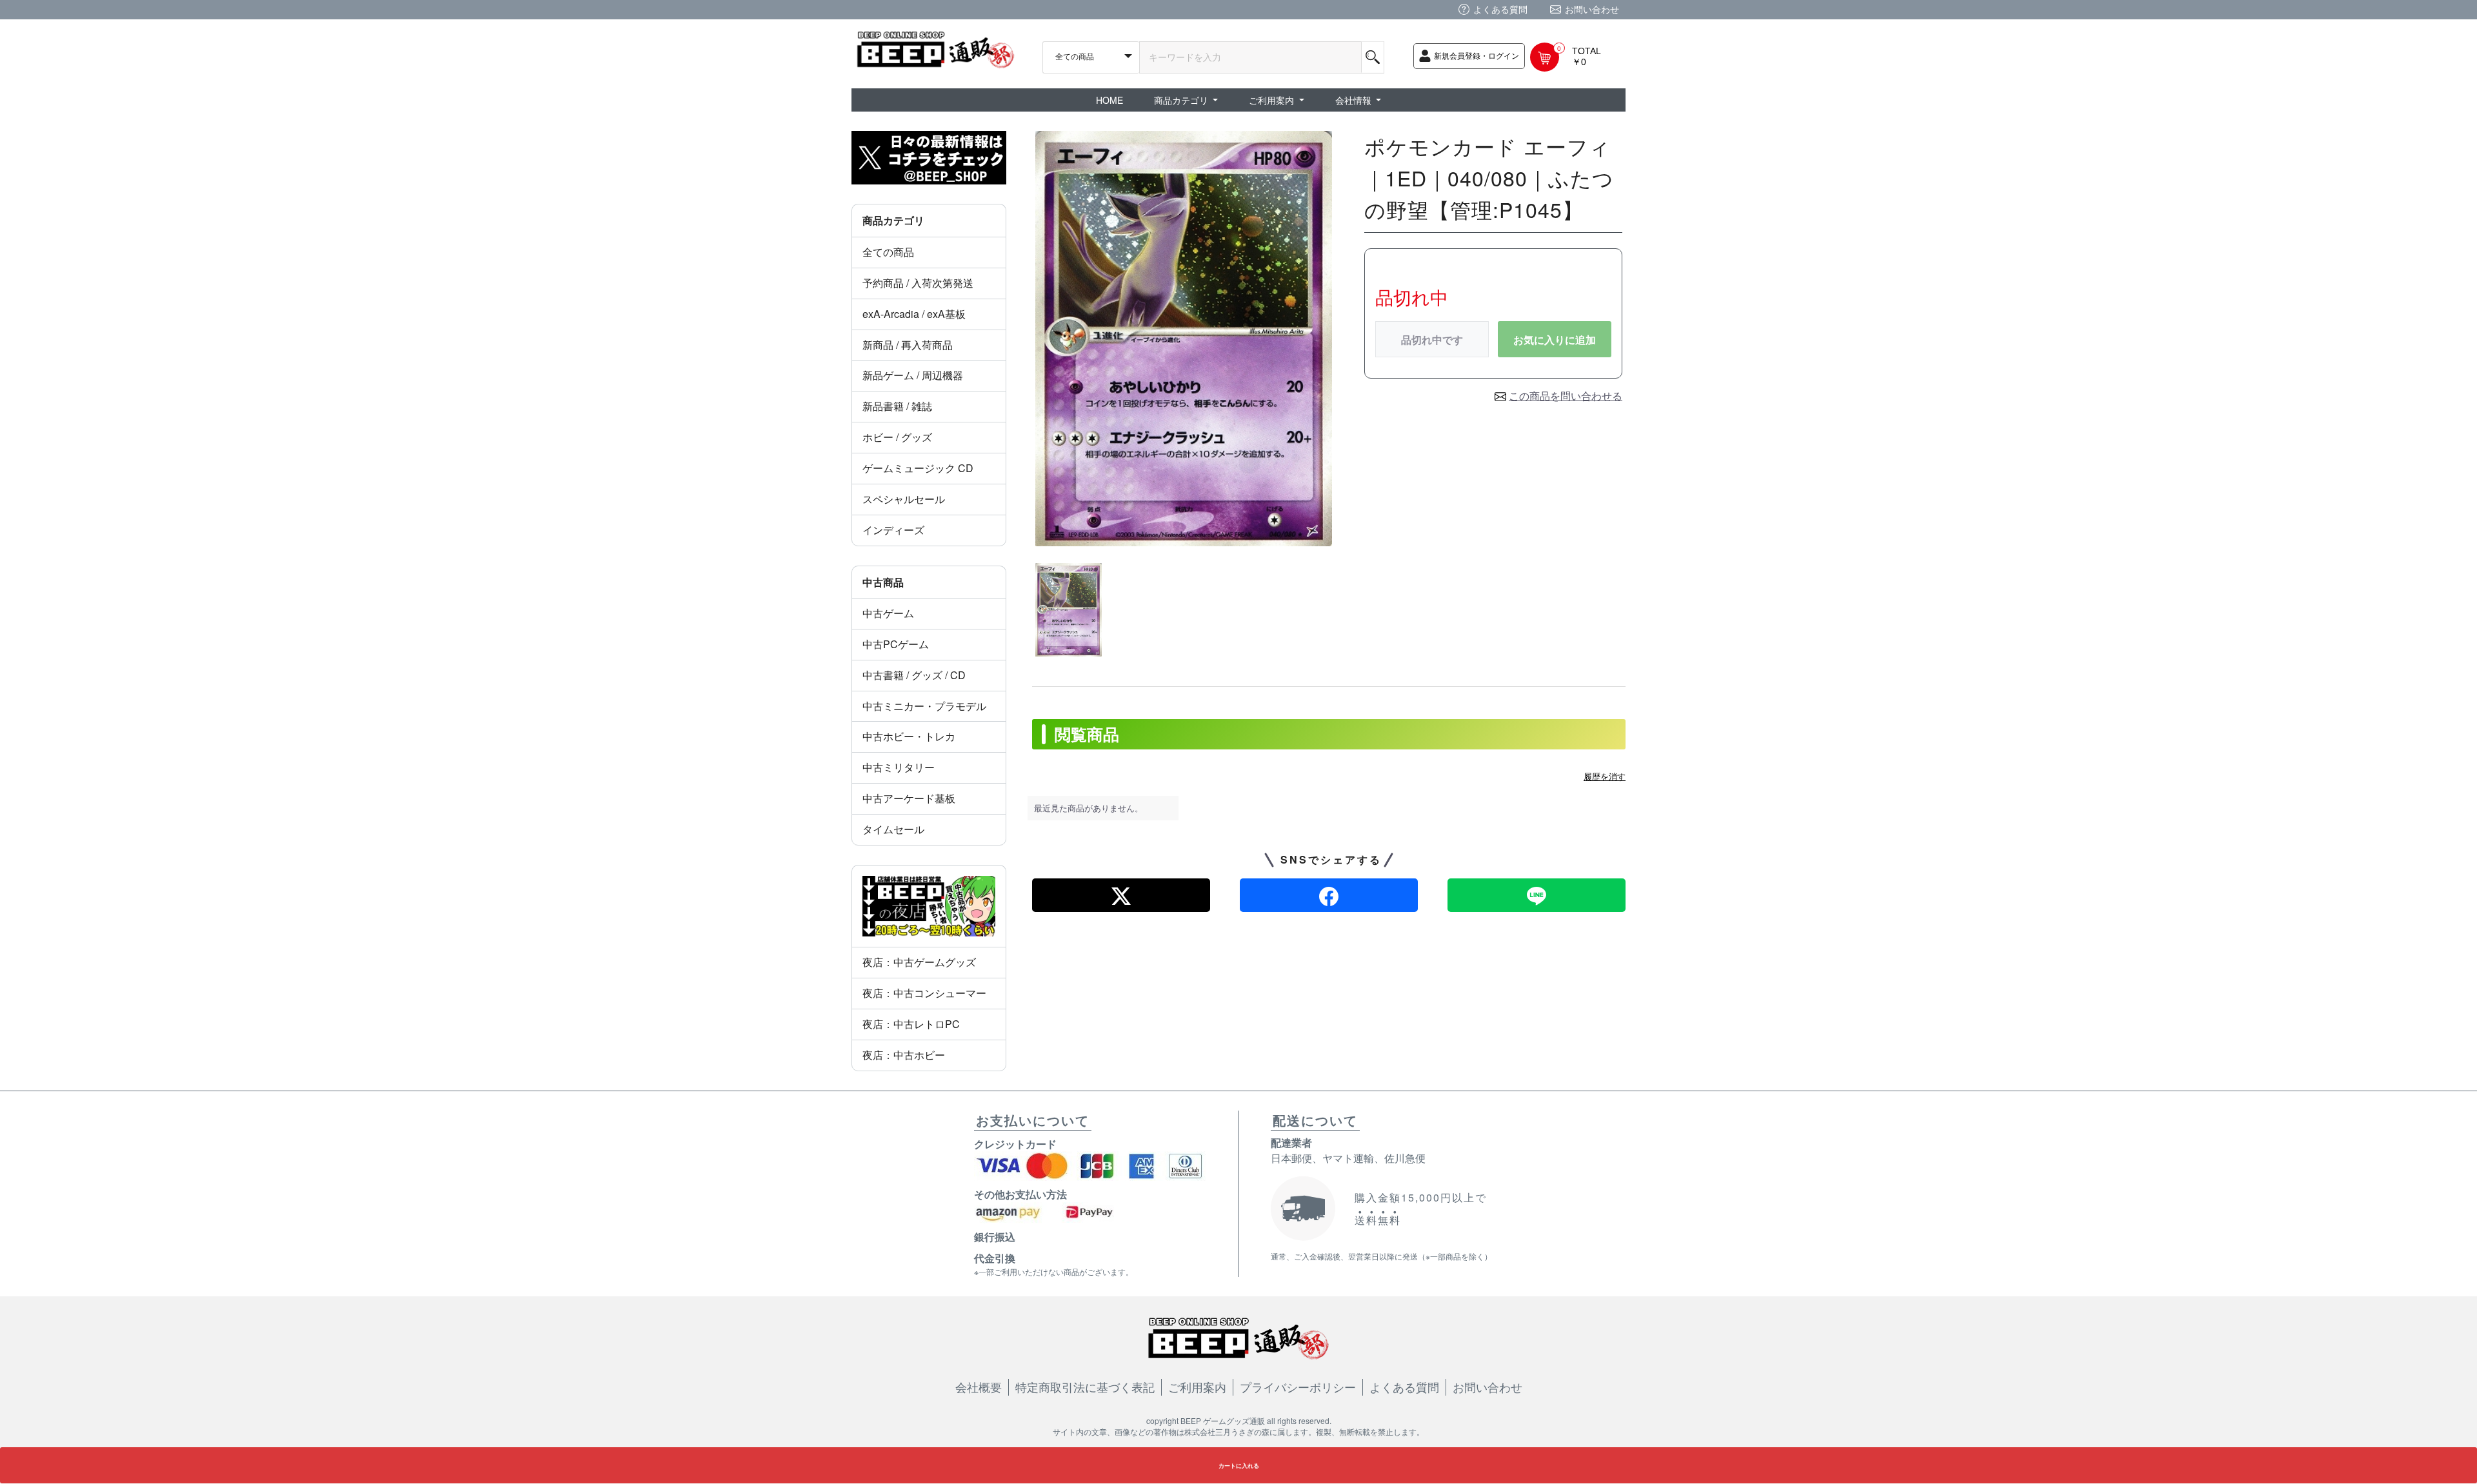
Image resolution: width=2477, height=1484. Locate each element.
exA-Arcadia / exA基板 (914, 314)
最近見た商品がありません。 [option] (1089, 808)
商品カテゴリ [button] (1182, 100)
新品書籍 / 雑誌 (897, 406)
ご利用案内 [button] (1273, 100)
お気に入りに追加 (1555, 340)
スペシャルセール (904, 499)
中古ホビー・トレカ (909, 736)
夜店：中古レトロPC (911, 1024)
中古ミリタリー (899, 767)
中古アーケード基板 (909, 798)
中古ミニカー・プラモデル (924, 706)
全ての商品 (888, 252)
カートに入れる (1239, 1466)
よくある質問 (1500, 9)
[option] (1184, 339)
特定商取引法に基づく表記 (1085, 1387)
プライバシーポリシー (1298, 1387)
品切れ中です (1432, 340)
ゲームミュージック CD (918, 468)
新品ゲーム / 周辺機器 (913, 375)
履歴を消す (1605, 776)
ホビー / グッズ (897, 437)
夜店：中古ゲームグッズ (919, 962)
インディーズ (893, 530)
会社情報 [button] (1355, 100)
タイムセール (893, 829)
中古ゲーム (888, 613)
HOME (1109, 100)
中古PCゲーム (896, 644)
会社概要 (979, 1387)
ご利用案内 (1197, 1387)
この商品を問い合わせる (1566, 396)
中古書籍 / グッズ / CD (914, 675)
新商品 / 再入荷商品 (908, 345)
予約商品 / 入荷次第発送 (918, 283)
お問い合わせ (1592, 9)
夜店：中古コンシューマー (924, 993)
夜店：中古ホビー (904, 1055)
